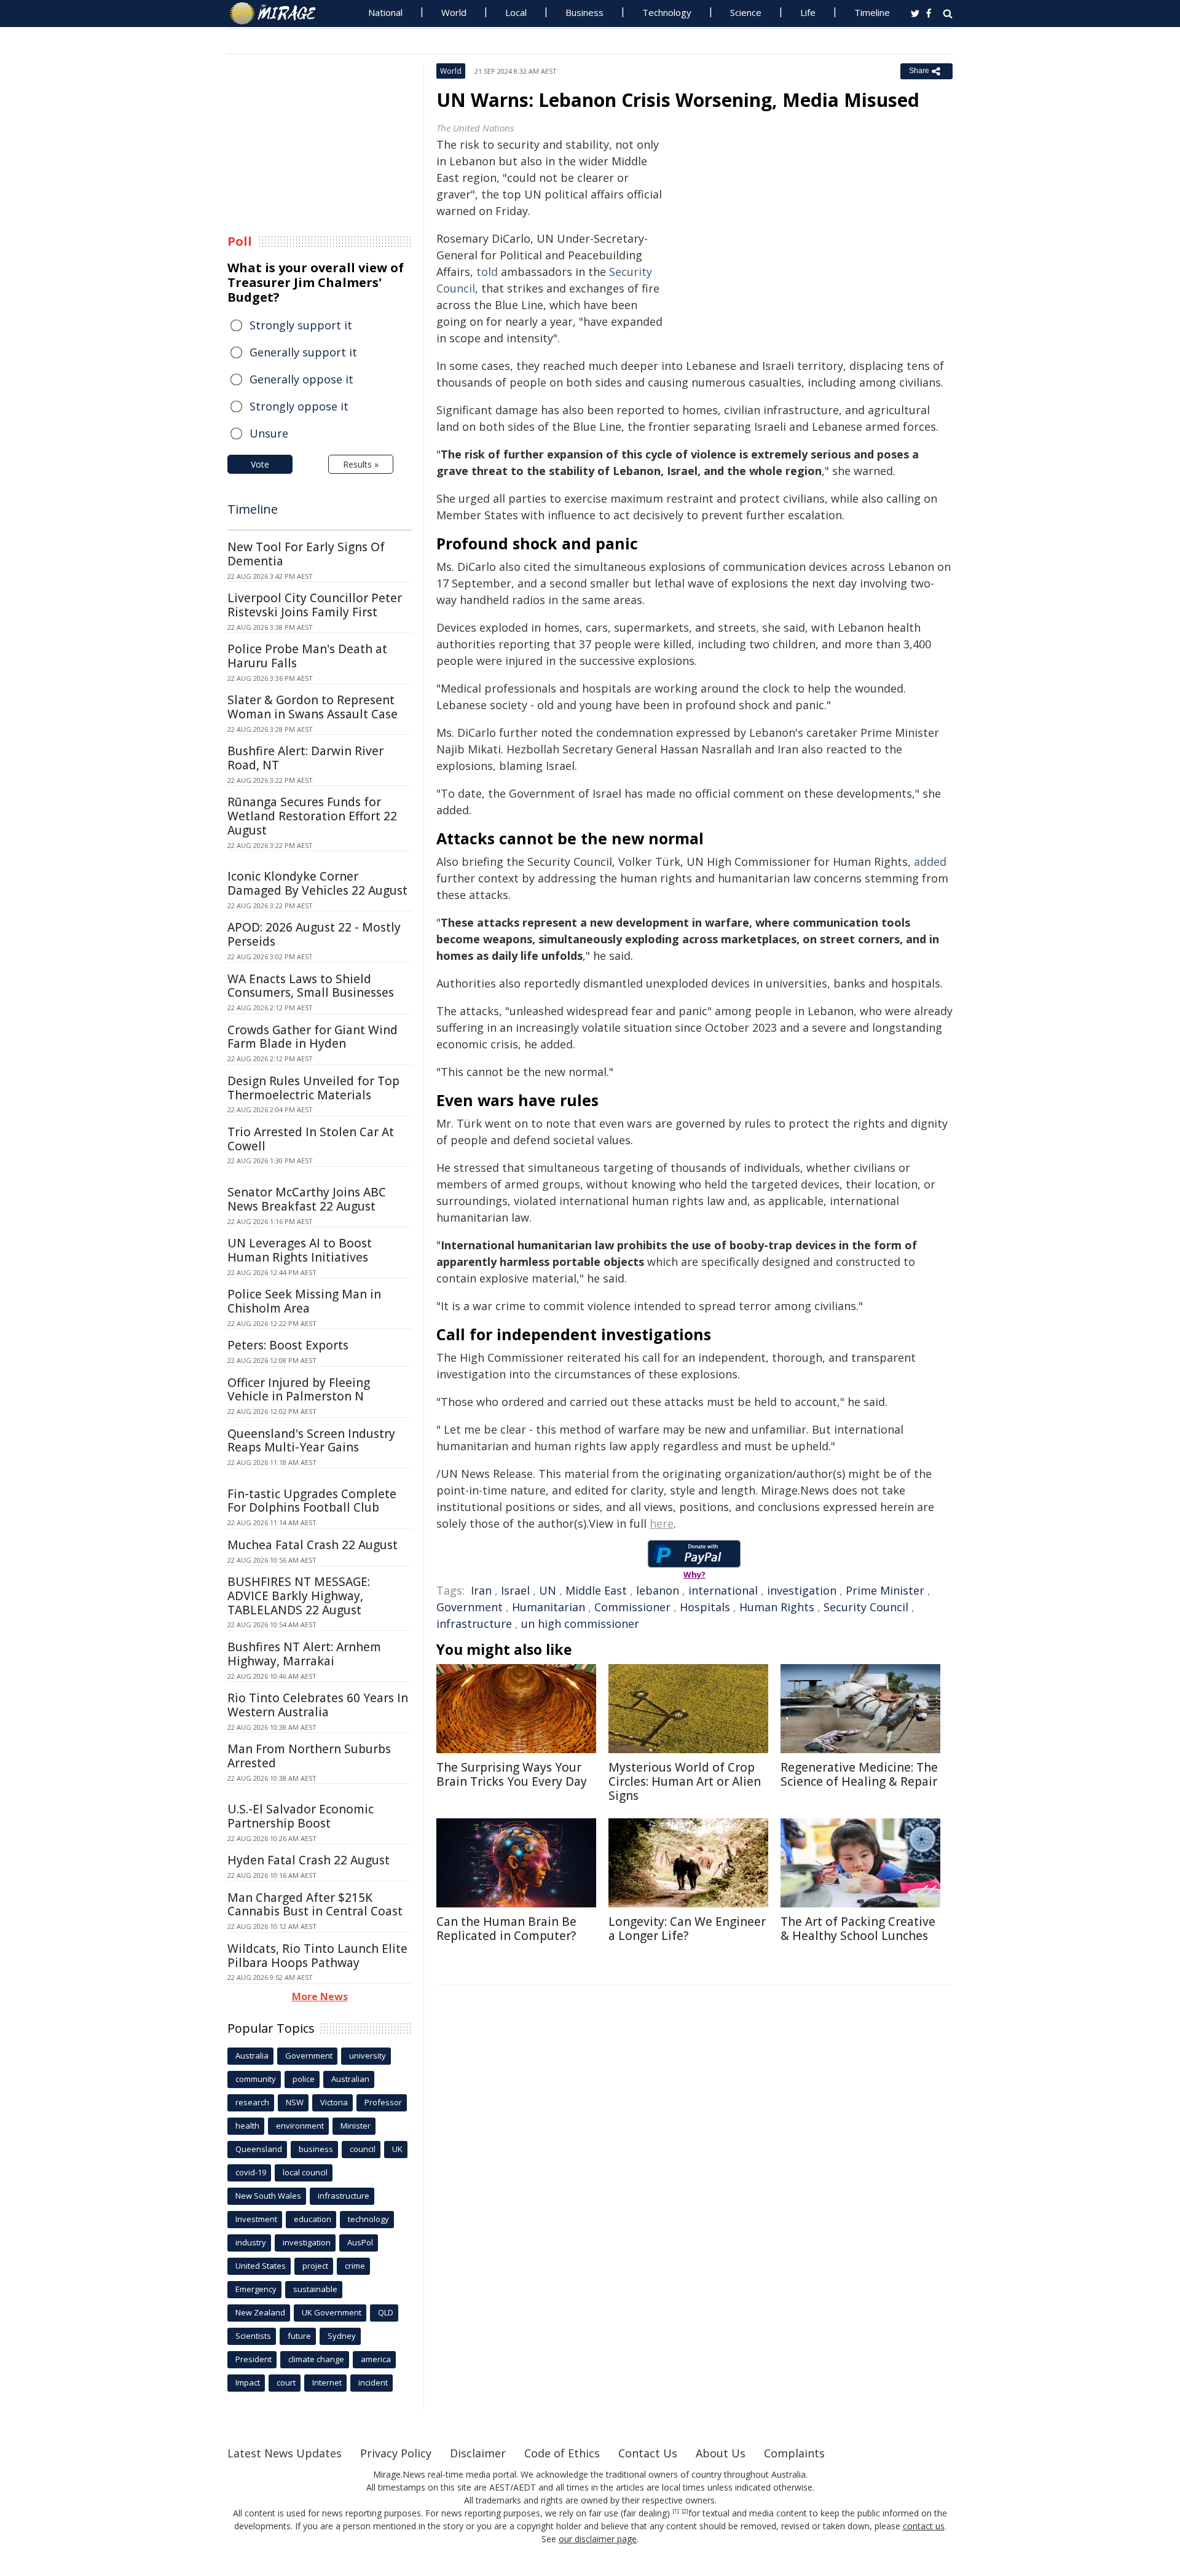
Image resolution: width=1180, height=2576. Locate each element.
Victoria (334, 2102)
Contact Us (648, 2453)
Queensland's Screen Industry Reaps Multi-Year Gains (311, 1441)
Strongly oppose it (299, 406)
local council (305, 2172)
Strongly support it (301, 325)
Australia (252, 2056)
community (256, 2079)
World (454, 12)
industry (251, 2242)
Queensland (259, 2149)
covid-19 (251, 2172)
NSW (295, 2102)
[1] (676, 2511)
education (313, 2219)
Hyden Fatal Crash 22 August (309, 1860)
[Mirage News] (279, 14)
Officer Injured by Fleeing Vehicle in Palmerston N (299, 1390)
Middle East (596, 1590)
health (247, 2126)
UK (397, 2149)
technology (368, 2219)
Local (516, 12)
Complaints (794, 2453)
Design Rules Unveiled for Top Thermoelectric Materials (313, 1088)
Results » (361, 464)
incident (373, 2382)
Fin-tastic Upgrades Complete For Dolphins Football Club (312, 1501)
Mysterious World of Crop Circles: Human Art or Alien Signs (685, 1781)
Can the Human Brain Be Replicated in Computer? (506, 1929)
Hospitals (705, 1607)
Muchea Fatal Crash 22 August (313, 1545)
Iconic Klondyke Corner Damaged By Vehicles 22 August (317, 883)
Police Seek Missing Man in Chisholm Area (304, 1301)
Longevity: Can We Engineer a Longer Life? (687, 1929)
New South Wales (268, 2196)
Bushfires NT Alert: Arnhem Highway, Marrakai (304, 1654)
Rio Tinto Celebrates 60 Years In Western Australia (318, 1705)
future (299, 2336)
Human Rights (777, 1607)
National (385, 12)
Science (746, 12)
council (363, 2149)
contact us (924, 2526)
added (930, 862)
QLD (386, 2312)
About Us (721, 2453)
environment (300, 2126)
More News (320, 1997)
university (368, 2056)
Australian (350, 2079)
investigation (802, 1590)
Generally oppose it (301, 379)
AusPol (360, 2242)
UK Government (332, 2312)
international (723, 1590)
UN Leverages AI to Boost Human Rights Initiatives (300, 1250)
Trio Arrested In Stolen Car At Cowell (311, 1139)
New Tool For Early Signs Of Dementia (306, 554)
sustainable (315, 2289)
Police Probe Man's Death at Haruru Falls (307, 656)
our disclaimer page (598, 2539)
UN (548, 1590)
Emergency (256, 2289)
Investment (256, 2219)
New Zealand (260, 2312)
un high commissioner (580, 1624)
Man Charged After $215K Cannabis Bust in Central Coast (315, 1905)
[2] (685, 2511)
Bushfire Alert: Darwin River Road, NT (305, 758)
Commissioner (632, 1607)
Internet (327, 2382)
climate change (316, 2359)
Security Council (866, 1607)
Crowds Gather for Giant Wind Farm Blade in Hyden (313, 1037)
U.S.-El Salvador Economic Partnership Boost (301, 1816)
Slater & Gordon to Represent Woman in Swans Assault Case (313, 707)
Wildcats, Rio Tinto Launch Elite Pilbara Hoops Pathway (317, 1956)
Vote (260, 464)
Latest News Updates (285, 2453)
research (252, 2102)
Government (470, 1607)
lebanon (658, 1590)
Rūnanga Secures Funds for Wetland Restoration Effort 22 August (312, 816)
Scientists (253, 2336)
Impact (248, 2382)
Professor (383, 2102)
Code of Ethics (562, 2453)
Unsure (269, 433)
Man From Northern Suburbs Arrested (309, 1756)
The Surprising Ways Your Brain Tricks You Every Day (512, 1774)
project (315, 2266)
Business (584, 12)
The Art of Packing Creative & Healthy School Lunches (858, 1929)
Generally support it (303, 352)
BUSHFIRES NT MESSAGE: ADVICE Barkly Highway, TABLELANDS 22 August (299, 1596)
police (304, 2079)
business (316, 2149)
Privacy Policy (396, 2453)
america (376, 2359)
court (286, 2382)
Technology (667, 12)
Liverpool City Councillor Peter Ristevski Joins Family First (315, 605)
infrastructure (474, 1624)
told (487, 272)
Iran (481, 1590)
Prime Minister (885, 1590)
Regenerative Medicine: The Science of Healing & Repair (859, 1774)
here (662, 1523)
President (254, 2359)
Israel (515, 1590)
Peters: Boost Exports (288, 1345)
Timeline (872, 12)
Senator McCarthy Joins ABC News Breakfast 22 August (307, 1199)
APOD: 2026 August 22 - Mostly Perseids (314, 934)
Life (808, 12)
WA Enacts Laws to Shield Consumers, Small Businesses (311, 986)
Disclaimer (478, 2453)
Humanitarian (549, 1607)
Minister (356, 2126)
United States (261, 2266)
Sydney (342, 2336)
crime (355, 2266)
